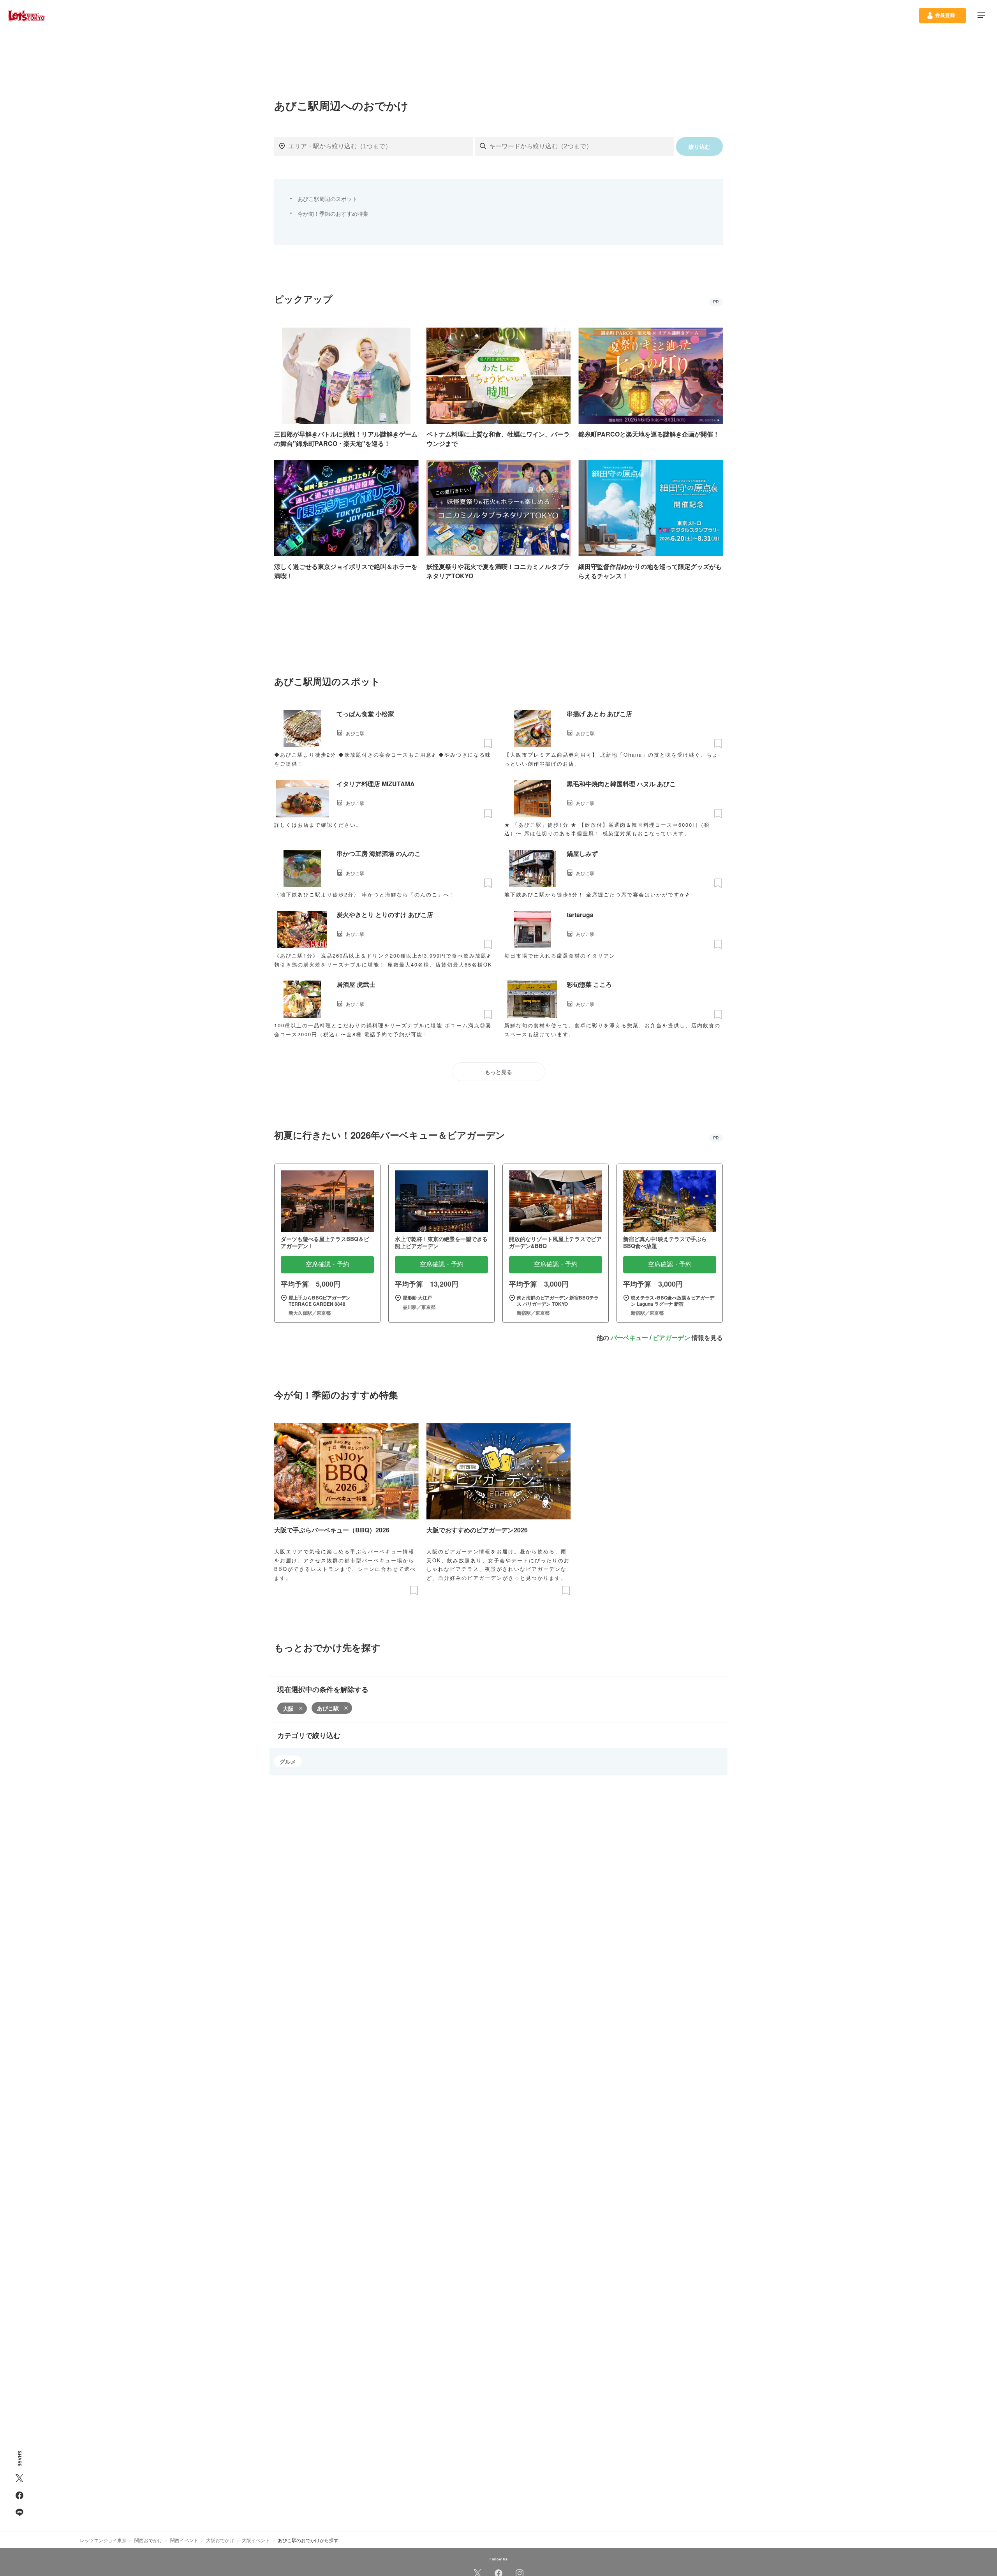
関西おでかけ (148, 2540)
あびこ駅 (328, 1708)
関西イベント (184, 2540)
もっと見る (498, 1072)
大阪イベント (256, 2540)
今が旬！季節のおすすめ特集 (333, 213)
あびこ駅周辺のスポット (328, 199)
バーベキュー (629, 1337)
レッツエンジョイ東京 (103, 2540)
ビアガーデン (671, 1337)
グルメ (288, 1761)
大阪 (288, 1708)
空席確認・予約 (328, 1264)
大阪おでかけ (220, 2540)
